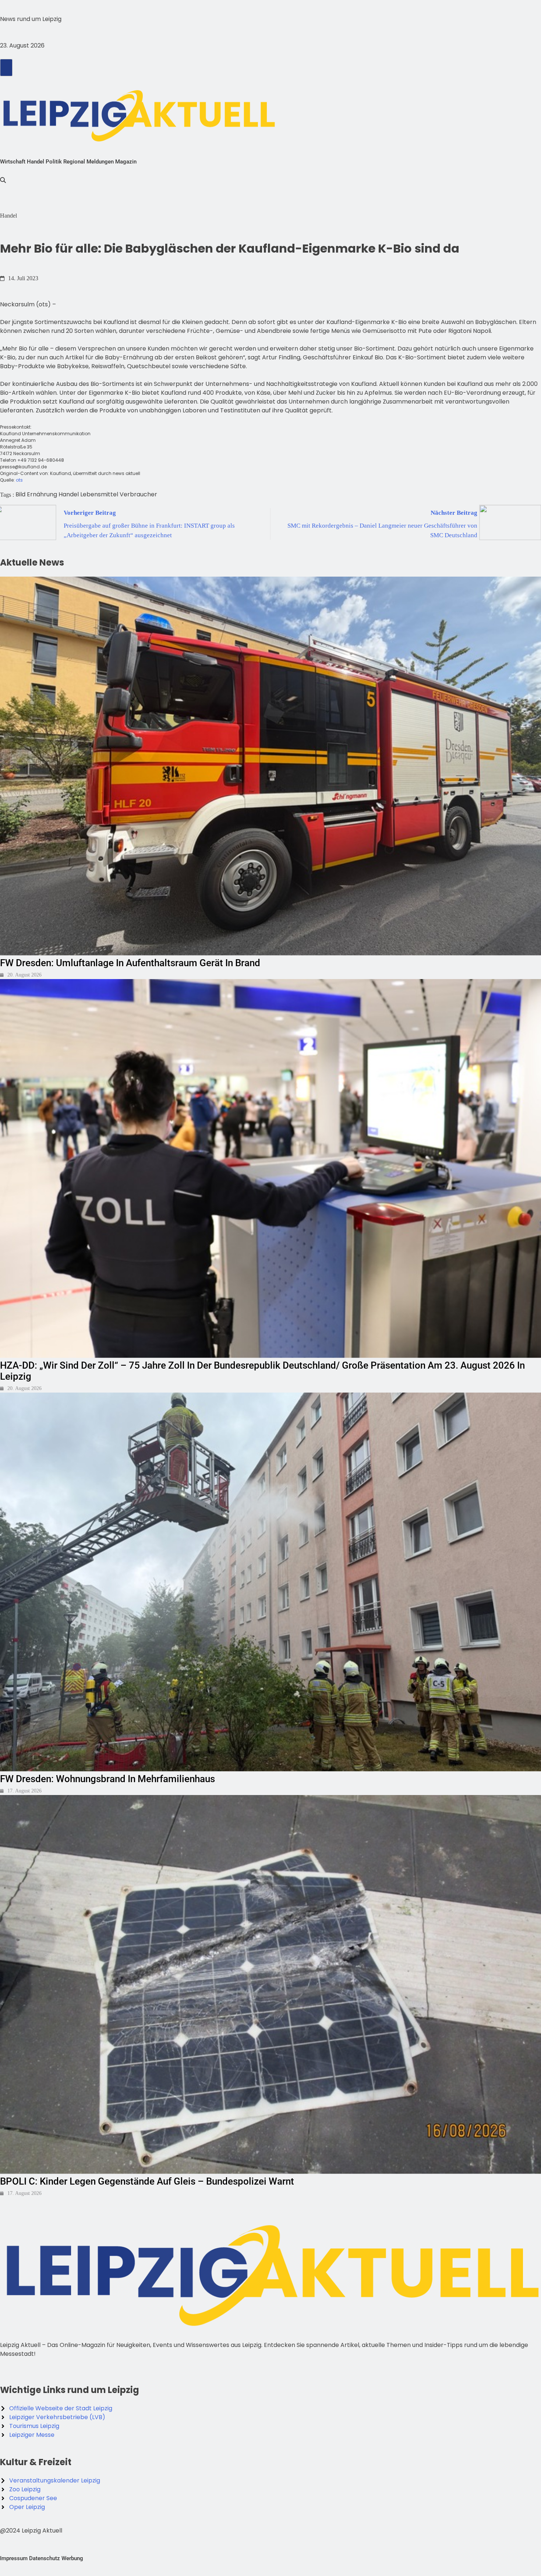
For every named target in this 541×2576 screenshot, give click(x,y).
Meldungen (100, 162)
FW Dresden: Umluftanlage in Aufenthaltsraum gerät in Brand (130, 963)
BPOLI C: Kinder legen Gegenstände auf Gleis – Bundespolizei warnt (147, 2181)
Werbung (72, 2558)
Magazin (126, 162)
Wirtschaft (13, 162)
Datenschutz (45, 2558)
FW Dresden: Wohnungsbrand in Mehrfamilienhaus (107, 1779)
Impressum (14, 2558)
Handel (36, 162)
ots (19, 480)
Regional (74, 162)
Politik (54, 162)
